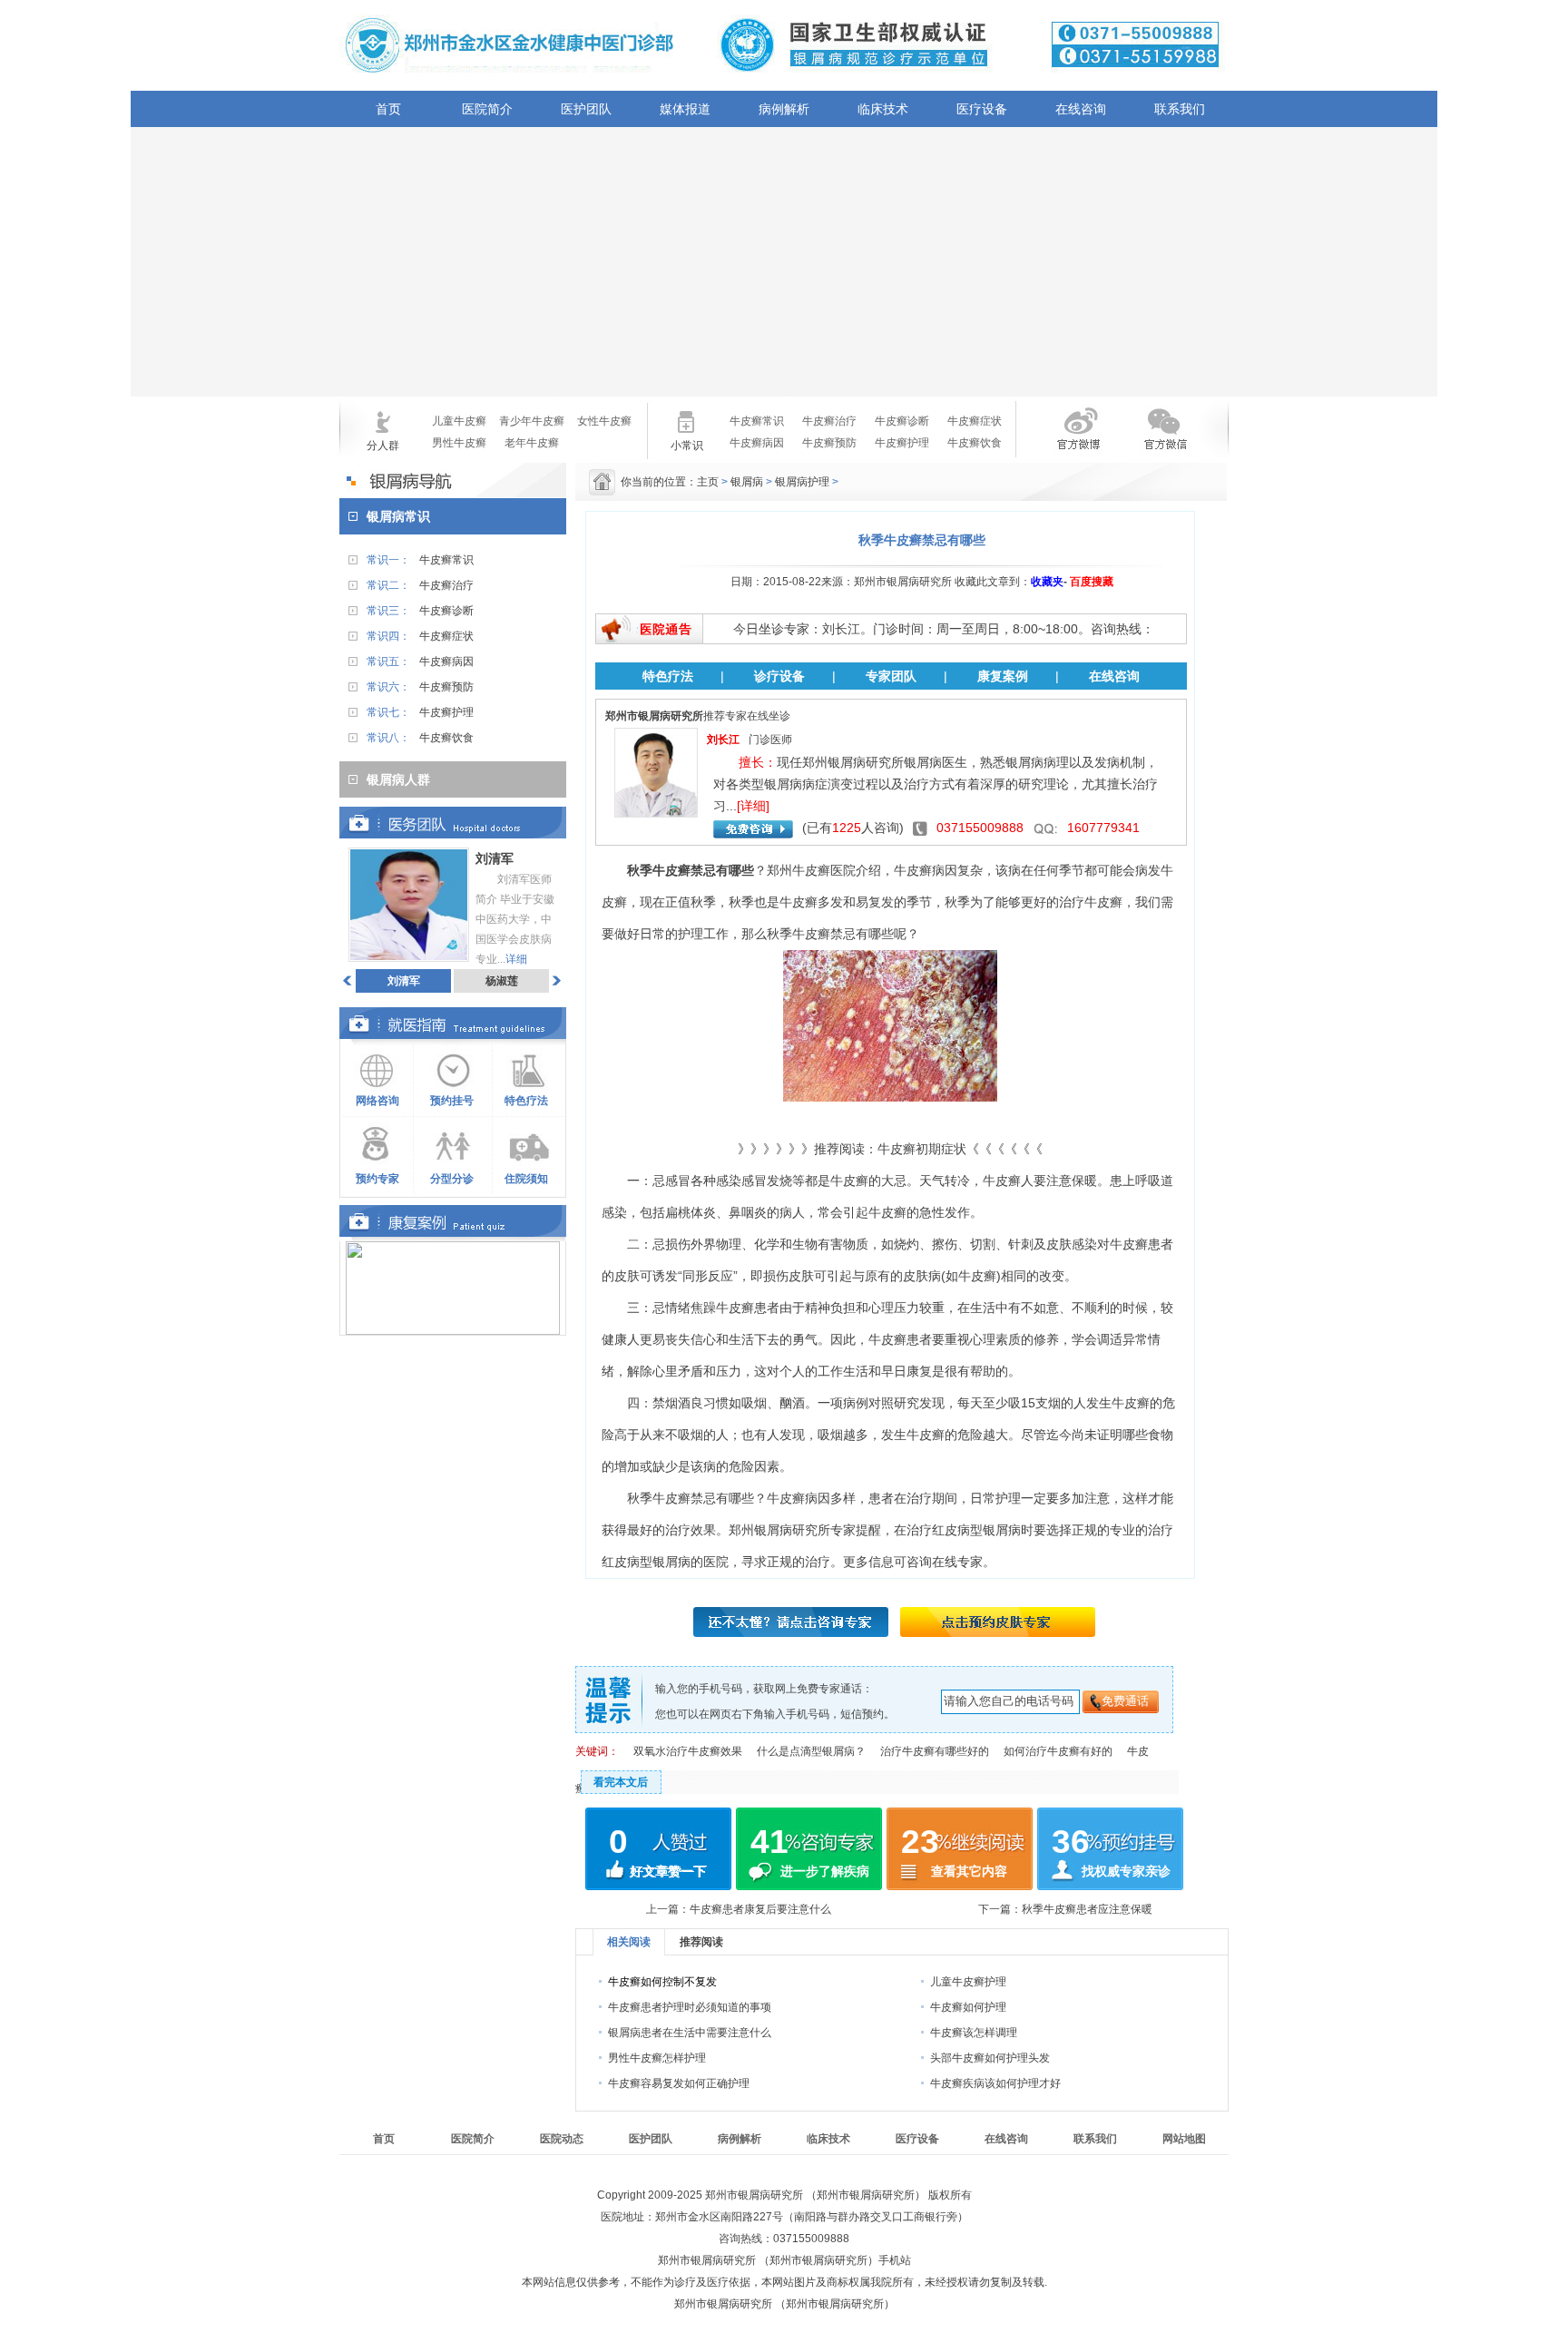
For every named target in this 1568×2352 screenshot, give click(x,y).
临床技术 (883, 109)
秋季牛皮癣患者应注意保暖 (1087, 1909)
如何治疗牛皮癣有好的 (1058, 1751)
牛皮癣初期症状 (922, 1149)
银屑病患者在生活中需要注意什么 (690, 2033)
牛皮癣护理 (902, 443)
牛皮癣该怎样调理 (974, 2033)
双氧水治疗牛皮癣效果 (688, 1751)
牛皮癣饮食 (975, 443)
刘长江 (723, 740)
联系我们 (1180, 109)
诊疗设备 (779, 676)
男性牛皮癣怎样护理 (657, 2058)
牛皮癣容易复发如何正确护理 (679, 2083)
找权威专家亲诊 (1126, 1871)
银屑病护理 (802, 482)
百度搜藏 (1092, 582)
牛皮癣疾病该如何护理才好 (995, 2083)
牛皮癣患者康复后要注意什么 (760, 1909)
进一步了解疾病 (825, 1871)
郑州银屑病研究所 (779, 1530)
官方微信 (1163, 440)
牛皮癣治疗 (829, 421)
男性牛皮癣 (459, 443)
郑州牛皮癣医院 (811, 870)
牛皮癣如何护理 (968, 2007)
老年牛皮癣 (532, 443)
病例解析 (784, 109)
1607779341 (1103, 828)
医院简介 (487, 109)
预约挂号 (452, 1101)
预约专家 (377, 1179)
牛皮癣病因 (757, 443)
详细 (516, 959)
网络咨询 (377, 1101)
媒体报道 (685, 109)
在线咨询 (1081, 109)
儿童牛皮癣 (459, 421)
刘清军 (404, 981)
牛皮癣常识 (757, 421)
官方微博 (1063, 440)
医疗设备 (982, 109)
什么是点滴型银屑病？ (811, 1751)
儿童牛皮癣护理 (968, 1982)
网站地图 (1184, 2139)
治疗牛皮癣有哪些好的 (935, 1751)
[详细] (753, 806)
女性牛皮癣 (604, 421)
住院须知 (526, 1179)
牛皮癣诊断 (902, 421)
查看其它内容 (969, 1871)
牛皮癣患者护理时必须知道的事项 (690, 2007)
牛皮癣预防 (829, 443)
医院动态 (562, 2139)
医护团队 (586, 109)
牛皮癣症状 (975, 421)
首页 (388, 109)
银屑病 (747, 482)
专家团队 (891, 676)
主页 (708, 482)
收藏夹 (1047, 582)
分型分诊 (452, 1179)
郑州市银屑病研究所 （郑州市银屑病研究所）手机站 (784, 2260)
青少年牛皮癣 (532, 421)
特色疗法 (526, 1101)
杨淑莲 (502, 981)
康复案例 (1003, 676)
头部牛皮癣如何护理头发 (990, 2058)
